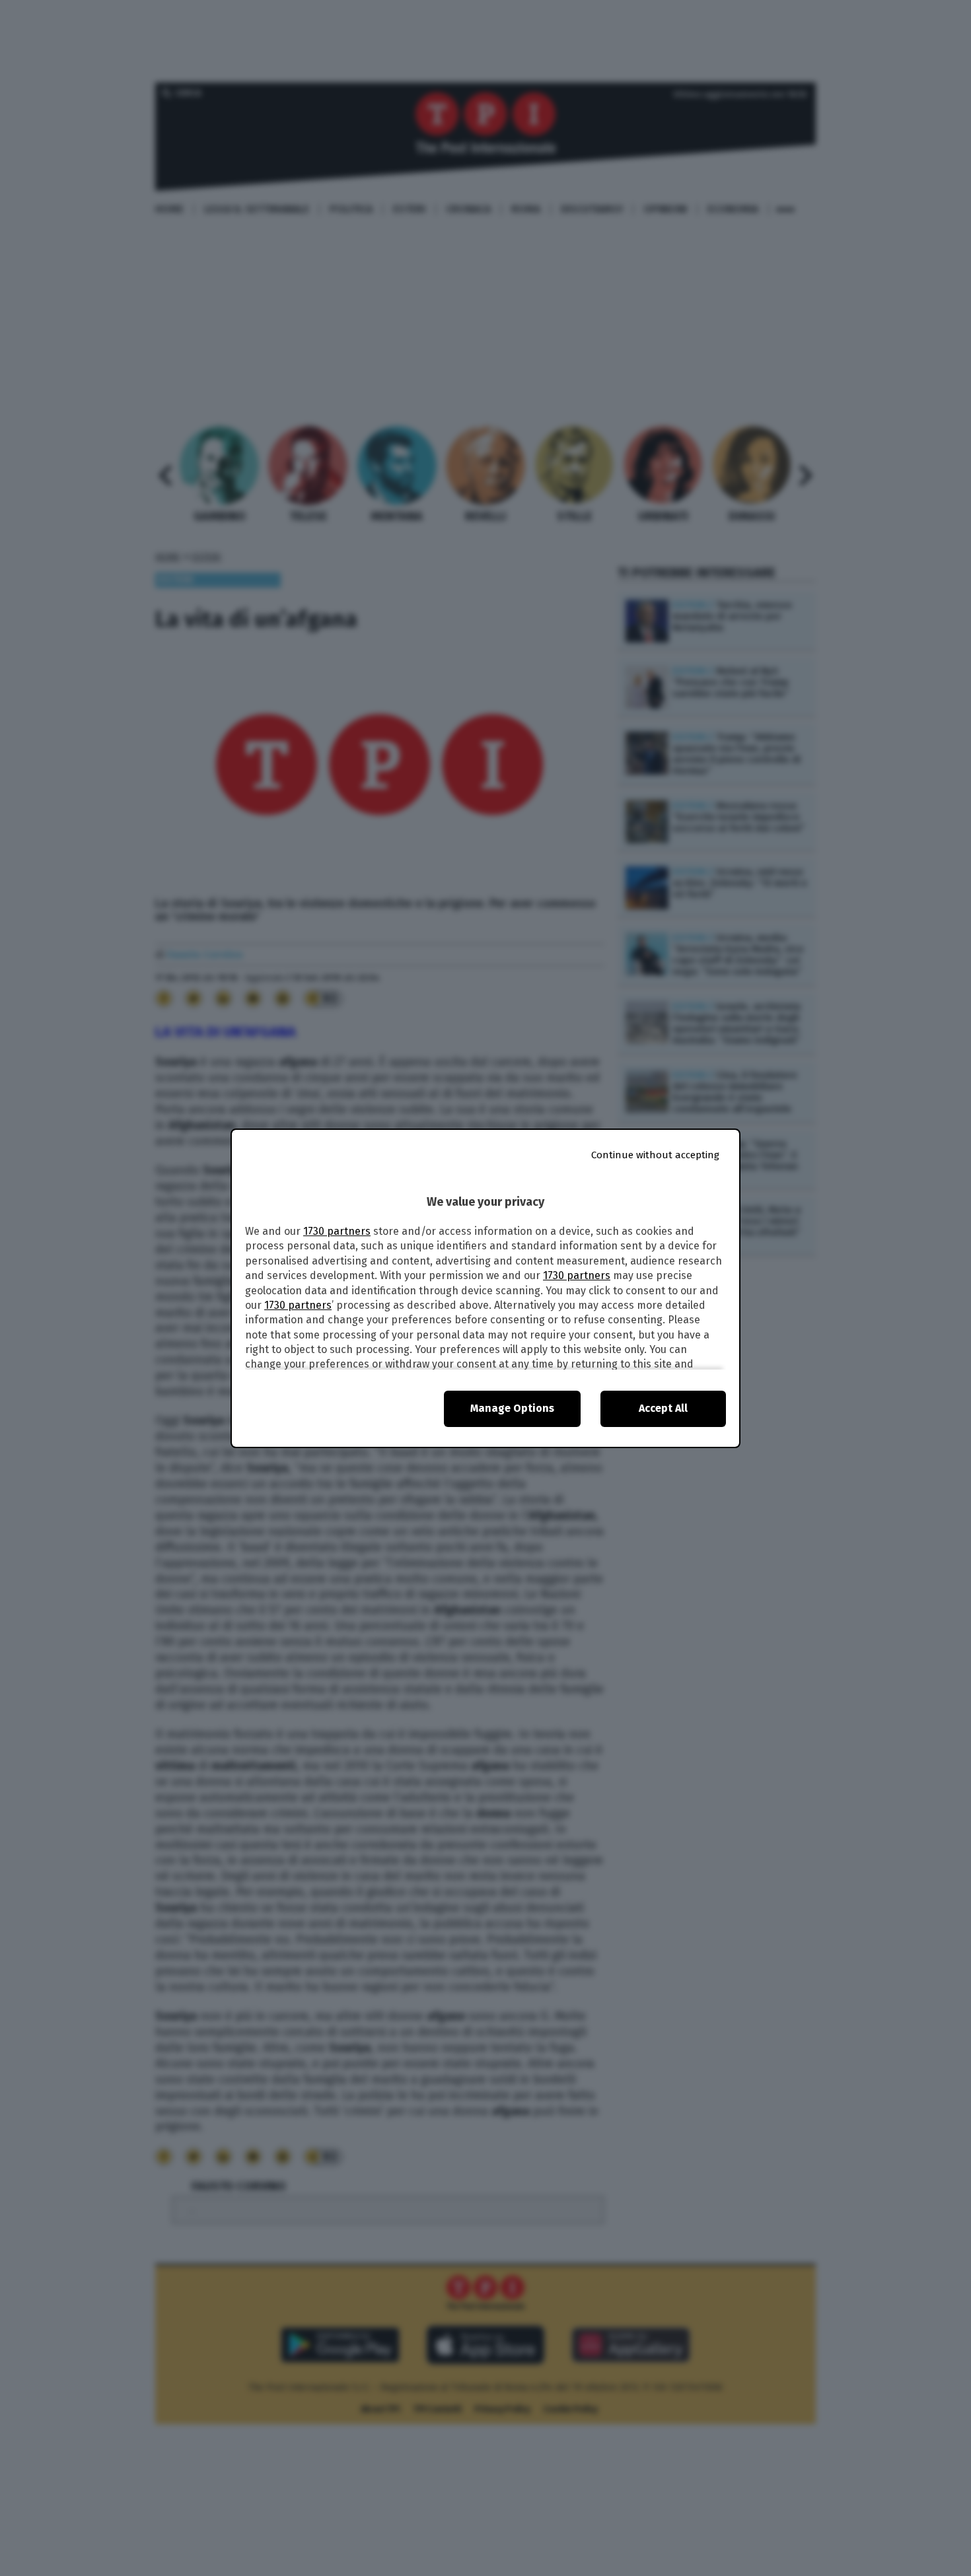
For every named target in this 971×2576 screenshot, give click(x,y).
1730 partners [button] (337, 1231)
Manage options (512, 1408)
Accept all (663, 1408)
